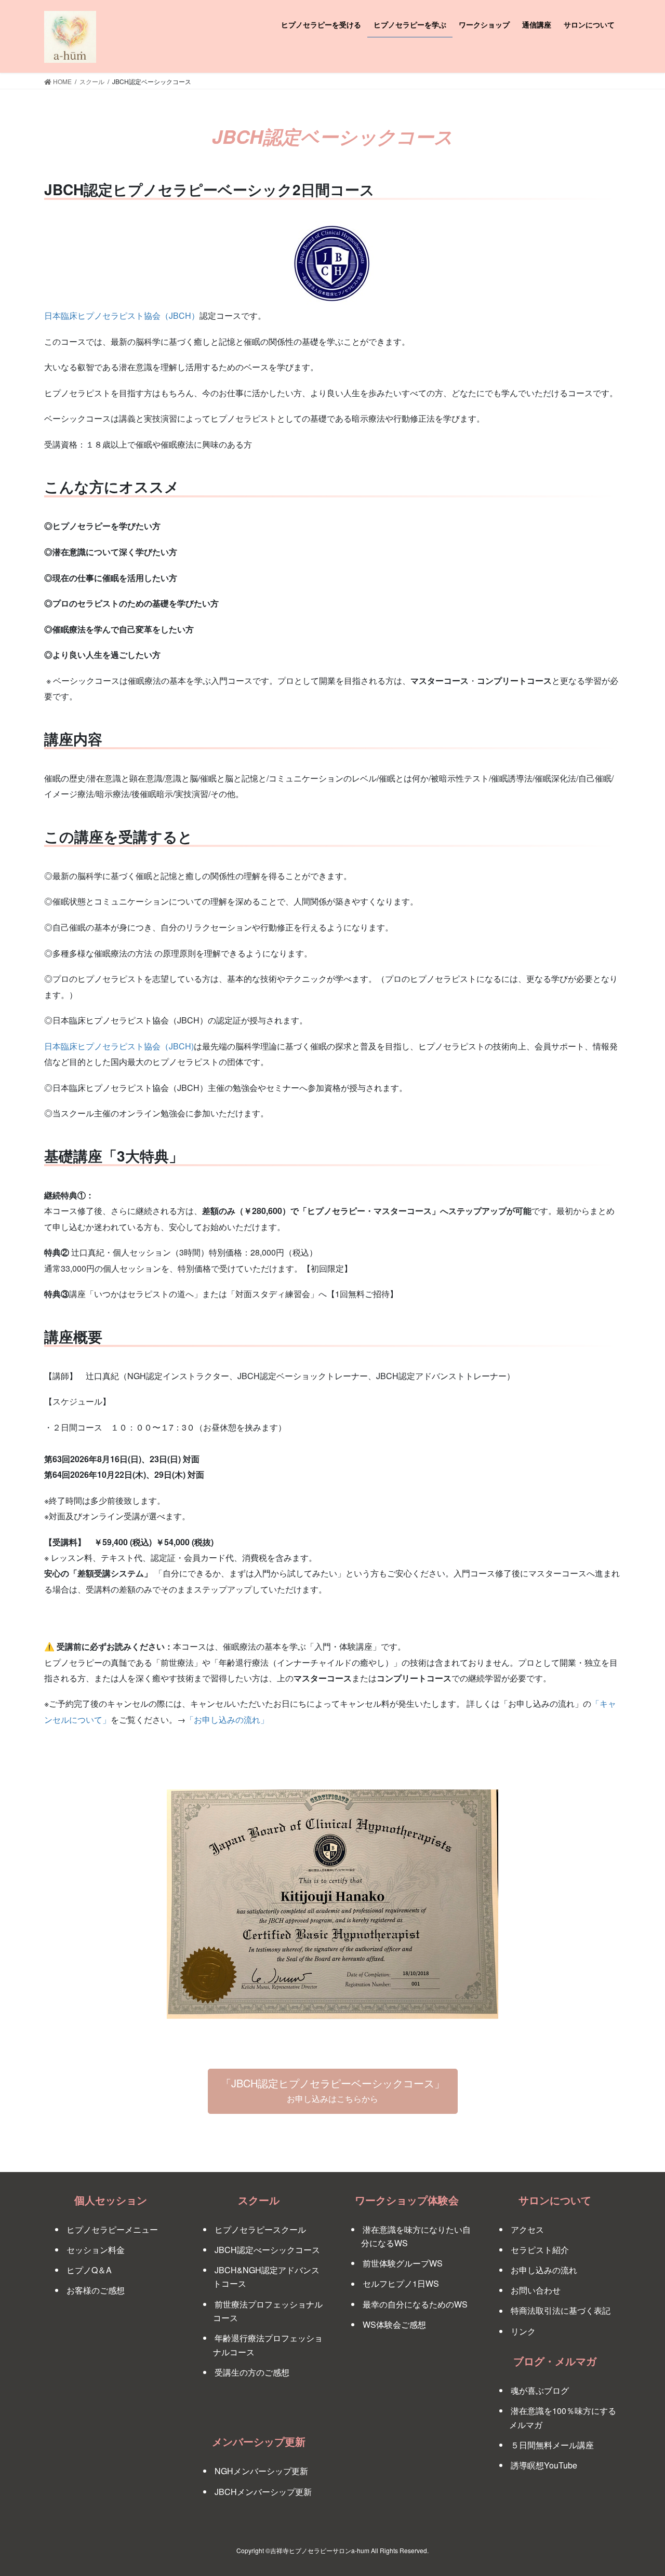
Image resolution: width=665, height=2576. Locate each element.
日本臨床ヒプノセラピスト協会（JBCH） (122, 315)
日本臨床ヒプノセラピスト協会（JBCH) (119, 1046)
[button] (333, 2091)
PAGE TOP (639, 2489)
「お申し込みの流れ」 (227, 1719)
